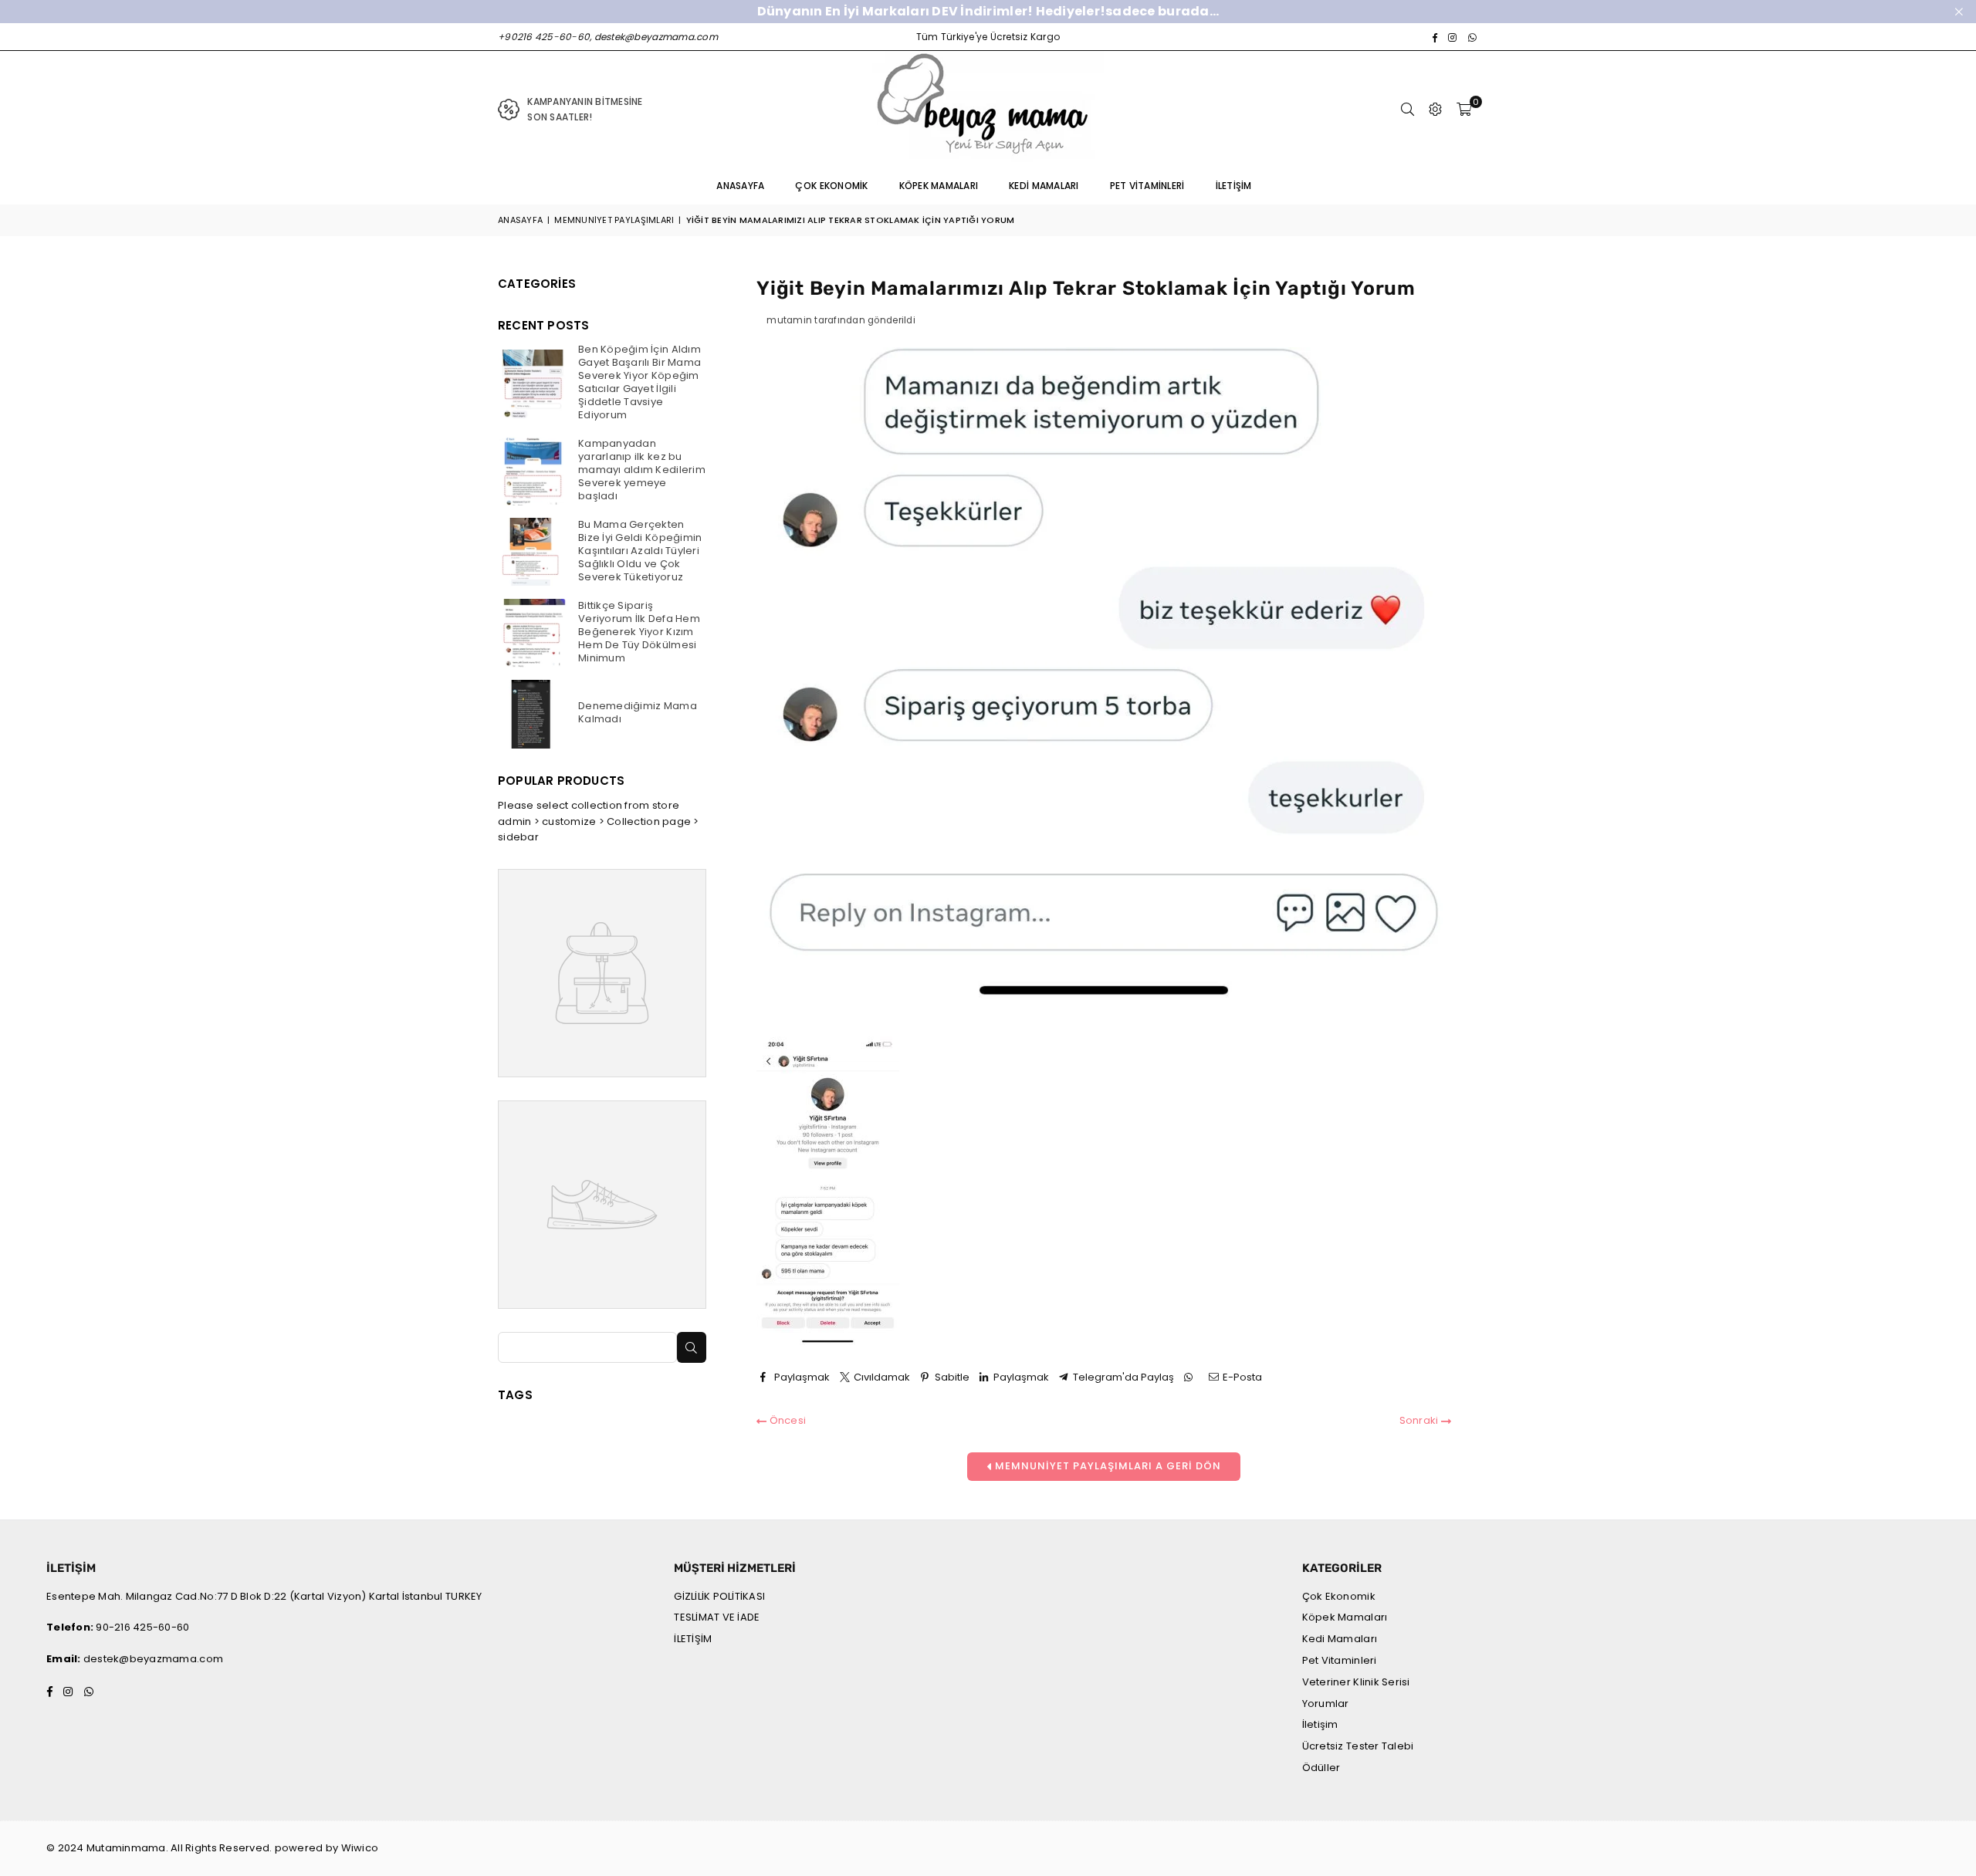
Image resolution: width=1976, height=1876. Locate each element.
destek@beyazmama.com (153, 1659)
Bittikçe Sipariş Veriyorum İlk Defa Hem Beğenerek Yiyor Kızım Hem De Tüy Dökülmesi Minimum (639, 632)
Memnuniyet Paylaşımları (614, 220)
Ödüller (1321, 1768)
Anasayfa (740, 186)
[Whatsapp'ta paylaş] (1191, 1378)
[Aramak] (1408, 110)
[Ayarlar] (1436, 110)
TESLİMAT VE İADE (717, 1617)
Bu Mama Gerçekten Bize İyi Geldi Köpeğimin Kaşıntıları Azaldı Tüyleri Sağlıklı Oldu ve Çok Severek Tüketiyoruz (640, 551)
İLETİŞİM (693, 1639)
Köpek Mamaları (939, 186)
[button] (1464, 110)
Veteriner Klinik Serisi (1356, 1682)
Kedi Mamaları (1044, 186)
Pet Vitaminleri (1147, 186)
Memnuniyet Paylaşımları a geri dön (1106, 1466)
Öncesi (786, 1420)
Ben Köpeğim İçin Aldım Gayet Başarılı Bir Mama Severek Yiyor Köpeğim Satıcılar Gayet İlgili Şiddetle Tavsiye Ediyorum (639, 382)
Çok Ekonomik (831, 186)
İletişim (1234, 186)
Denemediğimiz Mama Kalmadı (638, 712)
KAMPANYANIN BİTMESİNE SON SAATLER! (585, 109)
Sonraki (1420, 1420)
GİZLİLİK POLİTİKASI (719, 1596)
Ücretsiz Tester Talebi (1358, 1746)
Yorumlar (1326, 1704)
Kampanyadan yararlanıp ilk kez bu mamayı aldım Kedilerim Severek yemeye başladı (642, 470)
